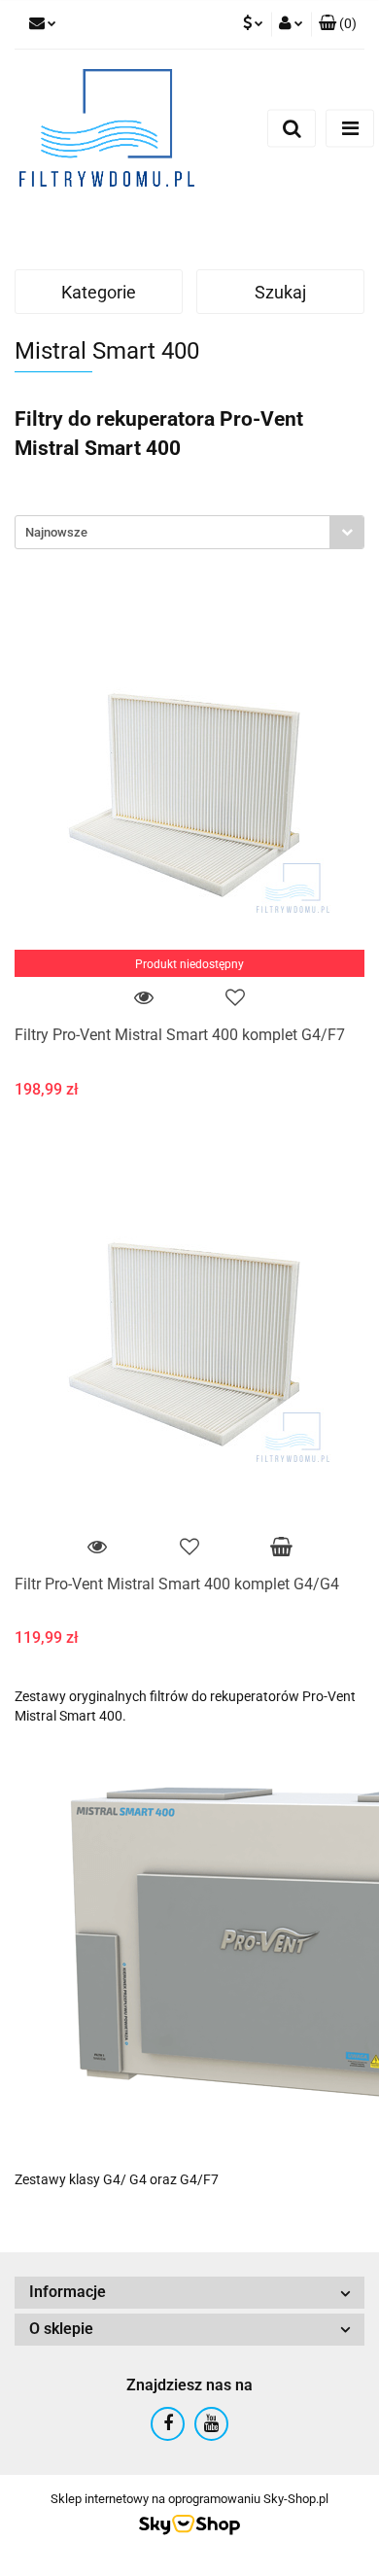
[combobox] (189, 532)
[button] (338, 24)
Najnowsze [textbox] (56, 532)
